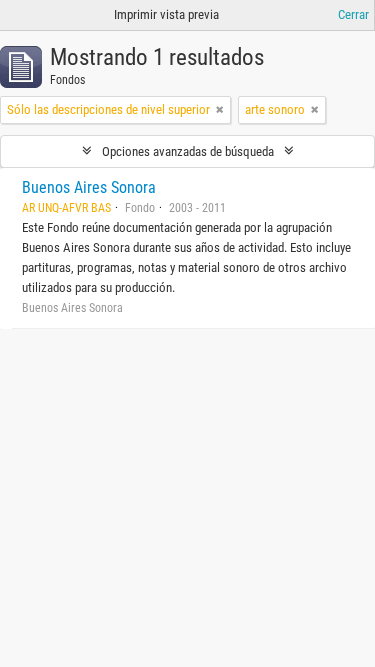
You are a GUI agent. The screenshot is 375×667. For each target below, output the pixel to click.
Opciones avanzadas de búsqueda (188, 151)
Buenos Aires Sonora (89, 187)
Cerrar (353, 14)
